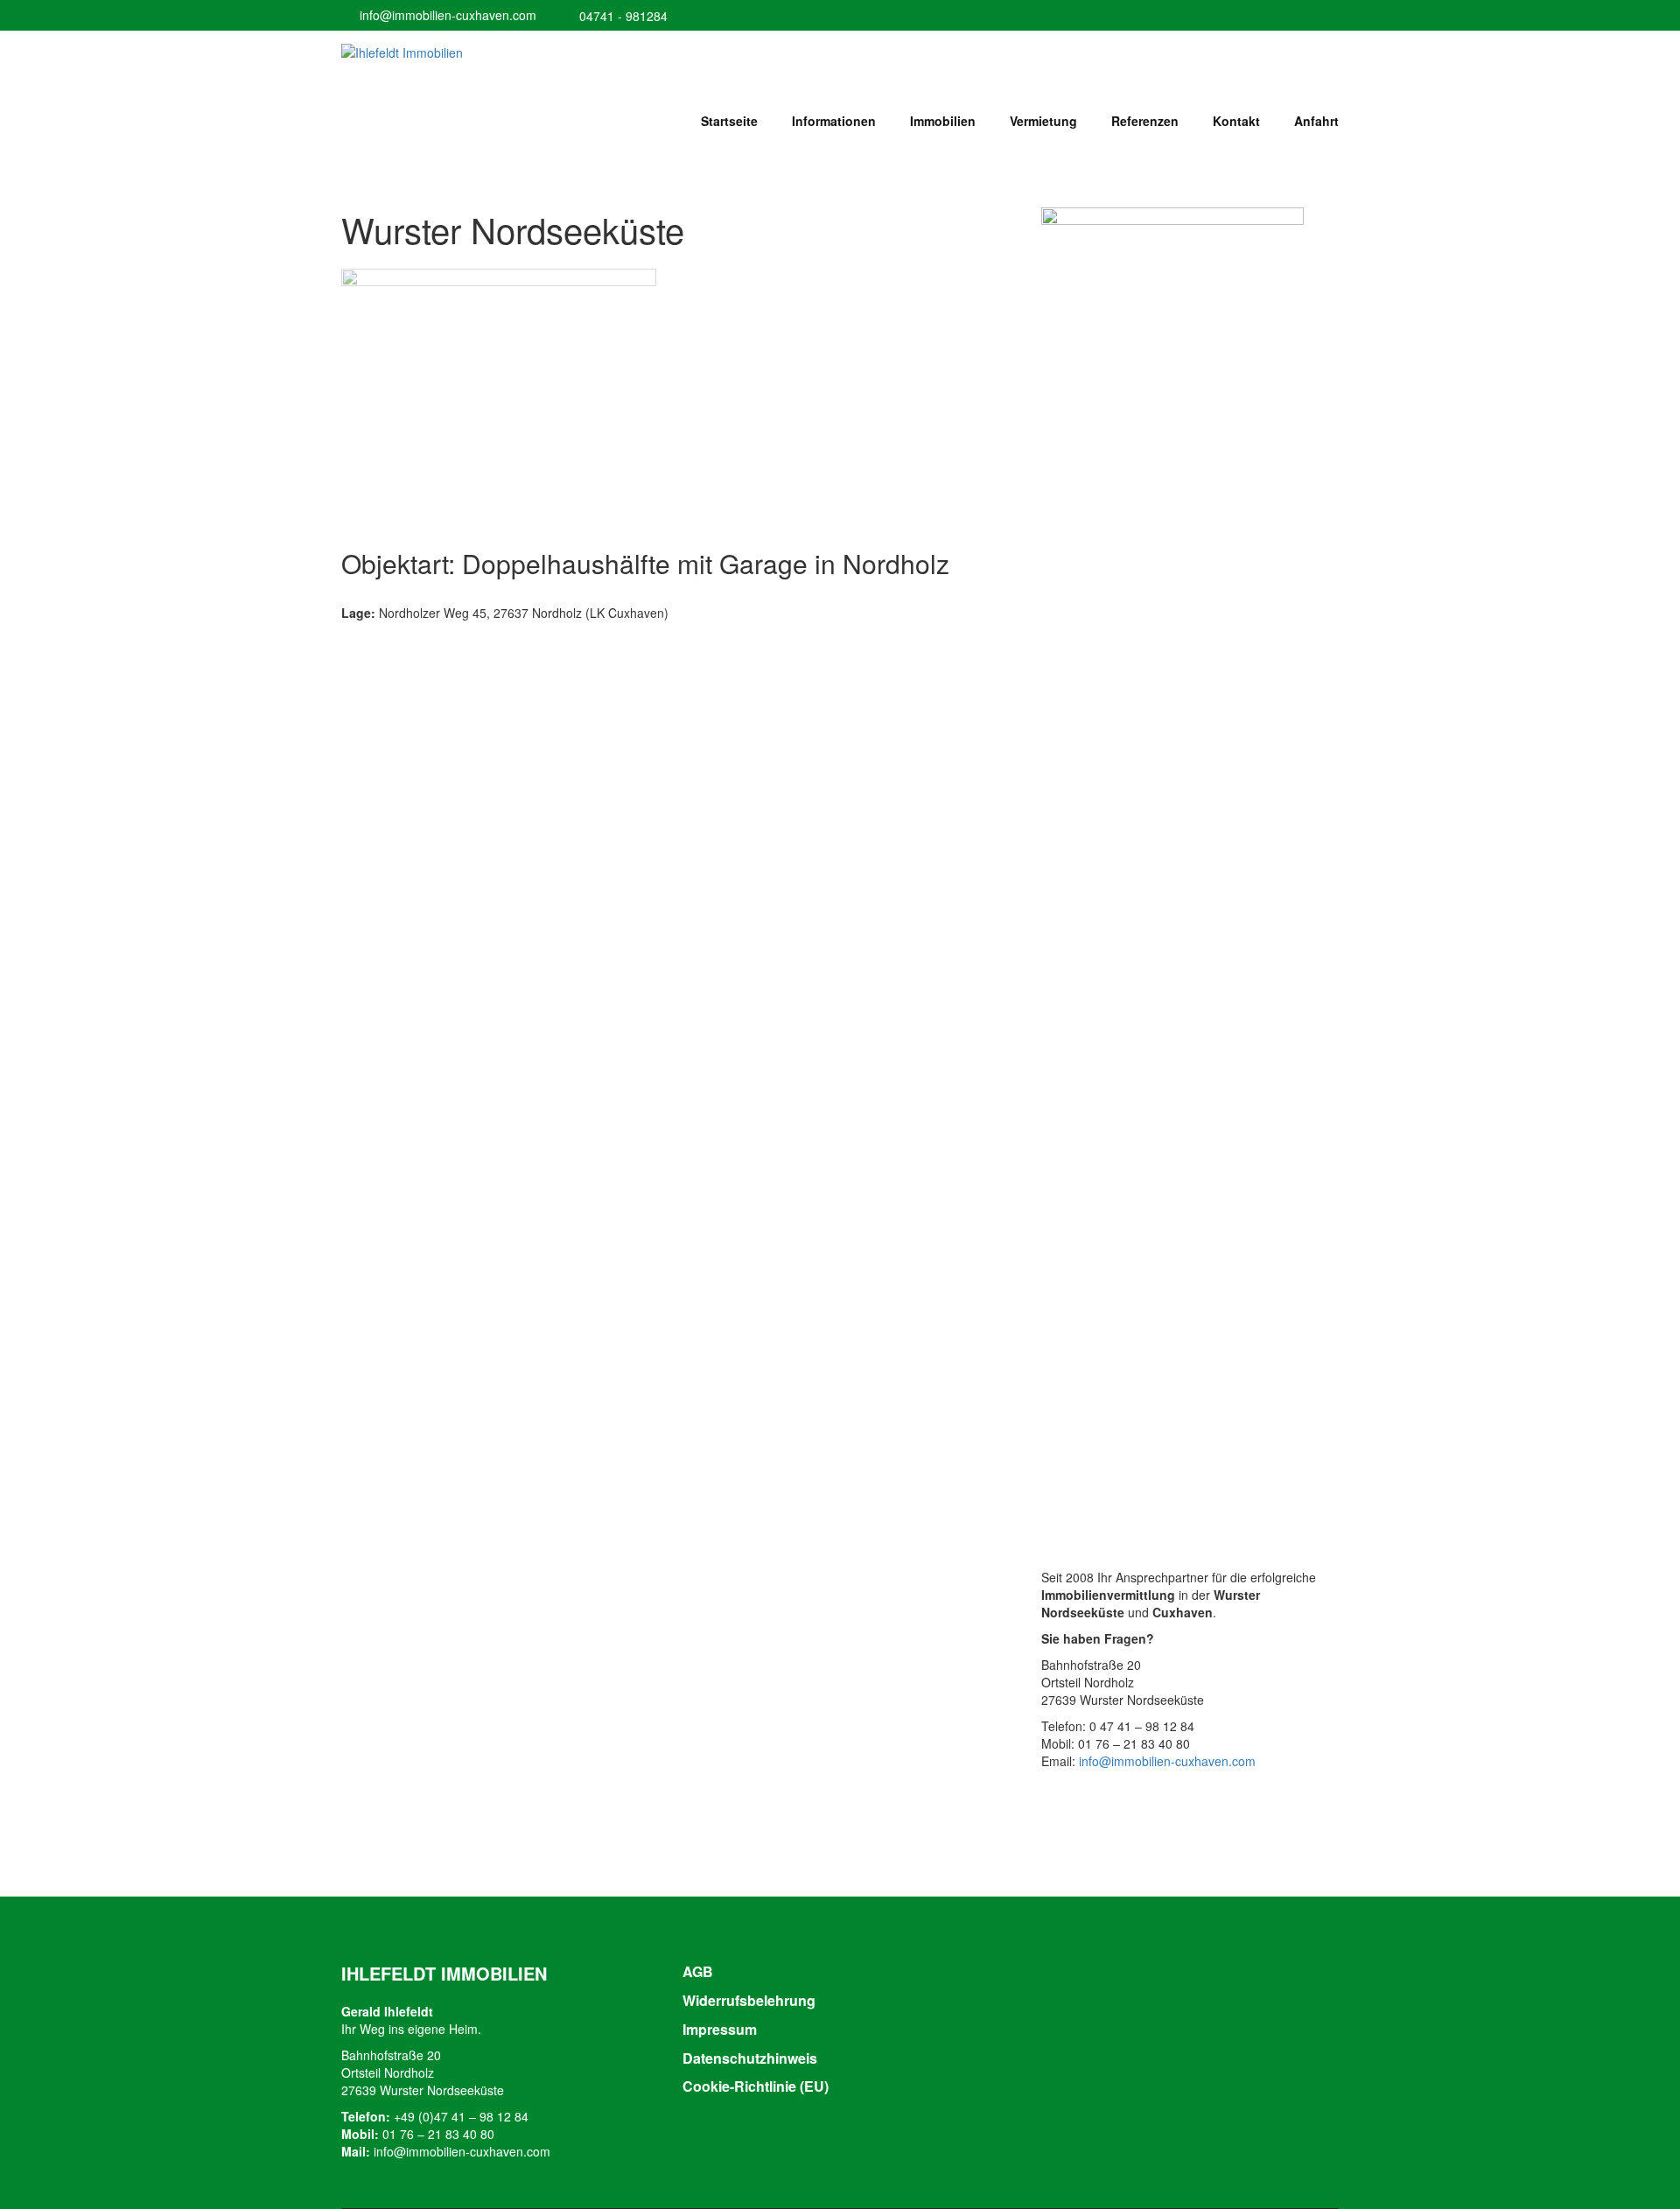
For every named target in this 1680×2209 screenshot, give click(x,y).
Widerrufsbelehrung (749, 2000)
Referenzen (1145, 121)
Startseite (729, 121)
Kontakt (1236, 121)
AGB (698, 1971)
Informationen (834, 121)
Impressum (720, 2029)
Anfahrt (1316, 121)
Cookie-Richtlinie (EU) (756, 2086)
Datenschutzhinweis (750, 2058)
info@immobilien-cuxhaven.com (448, 15)
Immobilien (943, 121)
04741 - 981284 (623, 16)
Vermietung (1043, 121)
